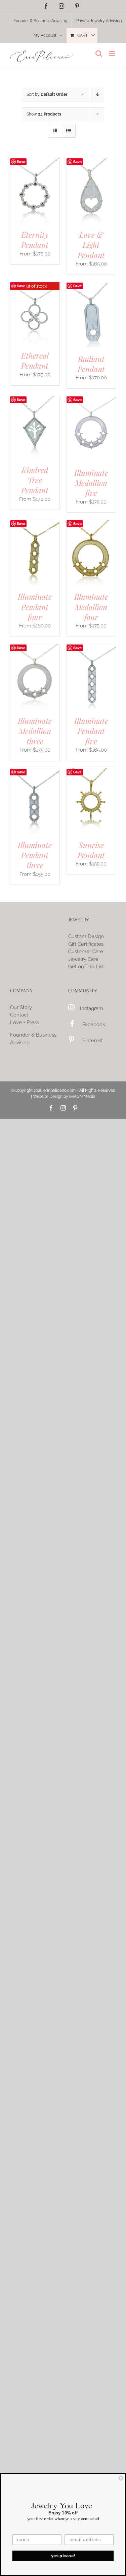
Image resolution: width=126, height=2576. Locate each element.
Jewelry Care (83, 959)
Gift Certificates (86, 944)
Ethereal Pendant (35, 360)
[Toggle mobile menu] (112, 53)
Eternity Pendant (35, 240)
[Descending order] (98, 95)
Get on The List (86, 967)
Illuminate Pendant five (91, 731)
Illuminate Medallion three (35, 731)
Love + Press (25, 1022)
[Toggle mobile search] (99, 53)
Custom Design (86, 936)
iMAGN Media (82, 1096)
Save (21, 162)
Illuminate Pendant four (35, 607)
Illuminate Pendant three (35, 855)
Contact (19, 1015)
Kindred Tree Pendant (35, 480)
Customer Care (86, 952)
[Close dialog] (121, 2478)
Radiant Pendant (91, 364)
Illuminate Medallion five (91, 483)
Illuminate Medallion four (91, 607)
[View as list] (69, 131)
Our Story (21, 1007)
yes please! (63, 2556)
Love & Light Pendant (91, 245)
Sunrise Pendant (91, 850)
